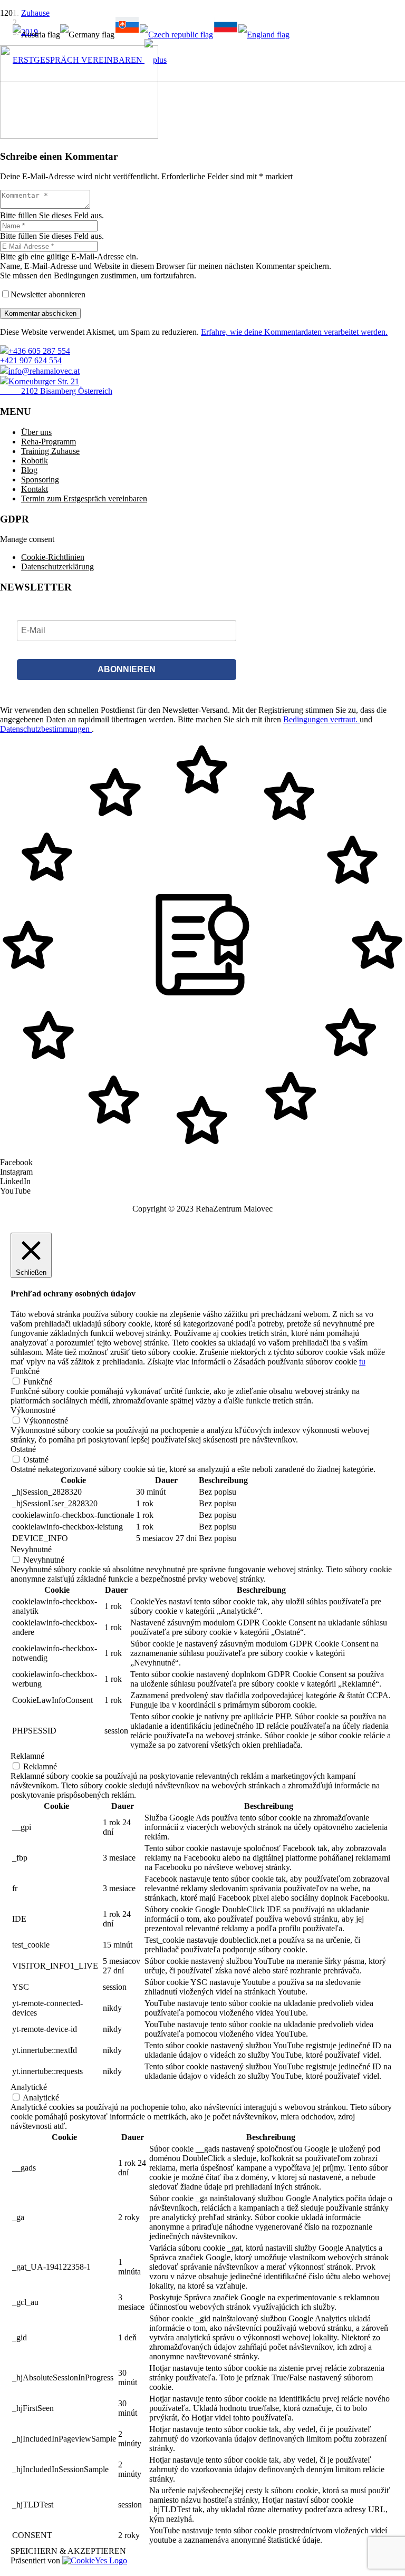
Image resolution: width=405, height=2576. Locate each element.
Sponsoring (40, 480)
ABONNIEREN (127, 669)
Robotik (35, 461)
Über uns (36, 432)
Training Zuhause (50, 451)
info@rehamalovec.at (44, 371)
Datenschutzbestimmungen (46, 729)
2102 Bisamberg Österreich (56, 391)
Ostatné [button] (23, 1449)
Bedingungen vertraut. (321, 719)
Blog (29, 470)
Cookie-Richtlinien (53, 557)
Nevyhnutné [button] (31, 1549)
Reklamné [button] (27, 1756)
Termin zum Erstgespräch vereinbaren (84, 498)
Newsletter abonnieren (48, 294)
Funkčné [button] (25, 1371)
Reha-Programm (49, 442)
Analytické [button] (29, 2087)
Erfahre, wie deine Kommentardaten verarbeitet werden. (294, 332)
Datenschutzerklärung (57, 566)
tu (362, 1362)
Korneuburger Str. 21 (44, 381)
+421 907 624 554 (31, 360)
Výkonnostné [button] (33, 1410)
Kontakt (35, 489)
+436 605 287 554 (39, 351)
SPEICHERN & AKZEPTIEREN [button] (68, 2551)
